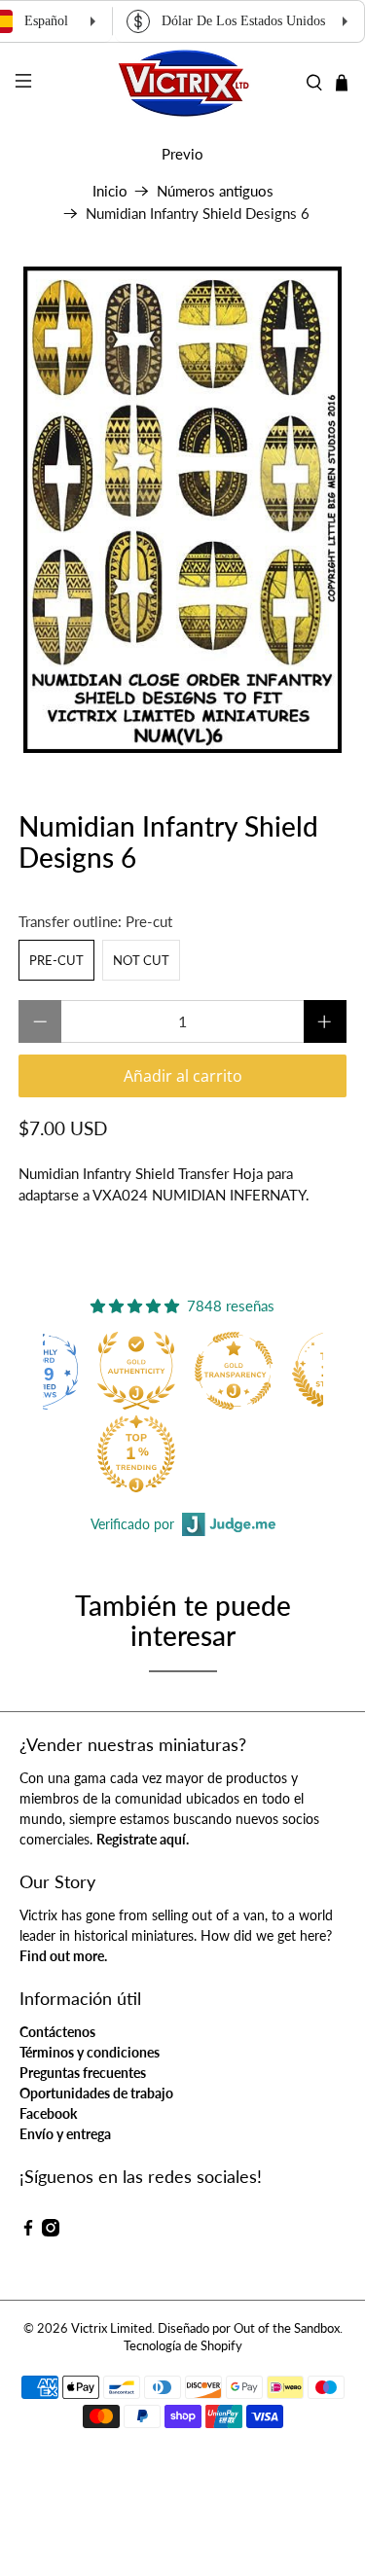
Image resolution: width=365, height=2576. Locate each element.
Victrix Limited (111, 2328)
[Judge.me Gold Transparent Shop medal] (234, 1371)
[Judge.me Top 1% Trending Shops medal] (136, 1453)
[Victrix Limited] (183, 83)
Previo (182, 154)
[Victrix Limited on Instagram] (51, 2231)
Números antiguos (215, 191)
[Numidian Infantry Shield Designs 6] (182, 510)
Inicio (110, 191)
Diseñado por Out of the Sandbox (249, 2328)
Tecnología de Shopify (183, 2346)
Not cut (141, 960)
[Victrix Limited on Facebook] (28, 2231)
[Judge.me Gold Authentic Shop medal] (136, 1371)
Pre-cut (56, 960)
